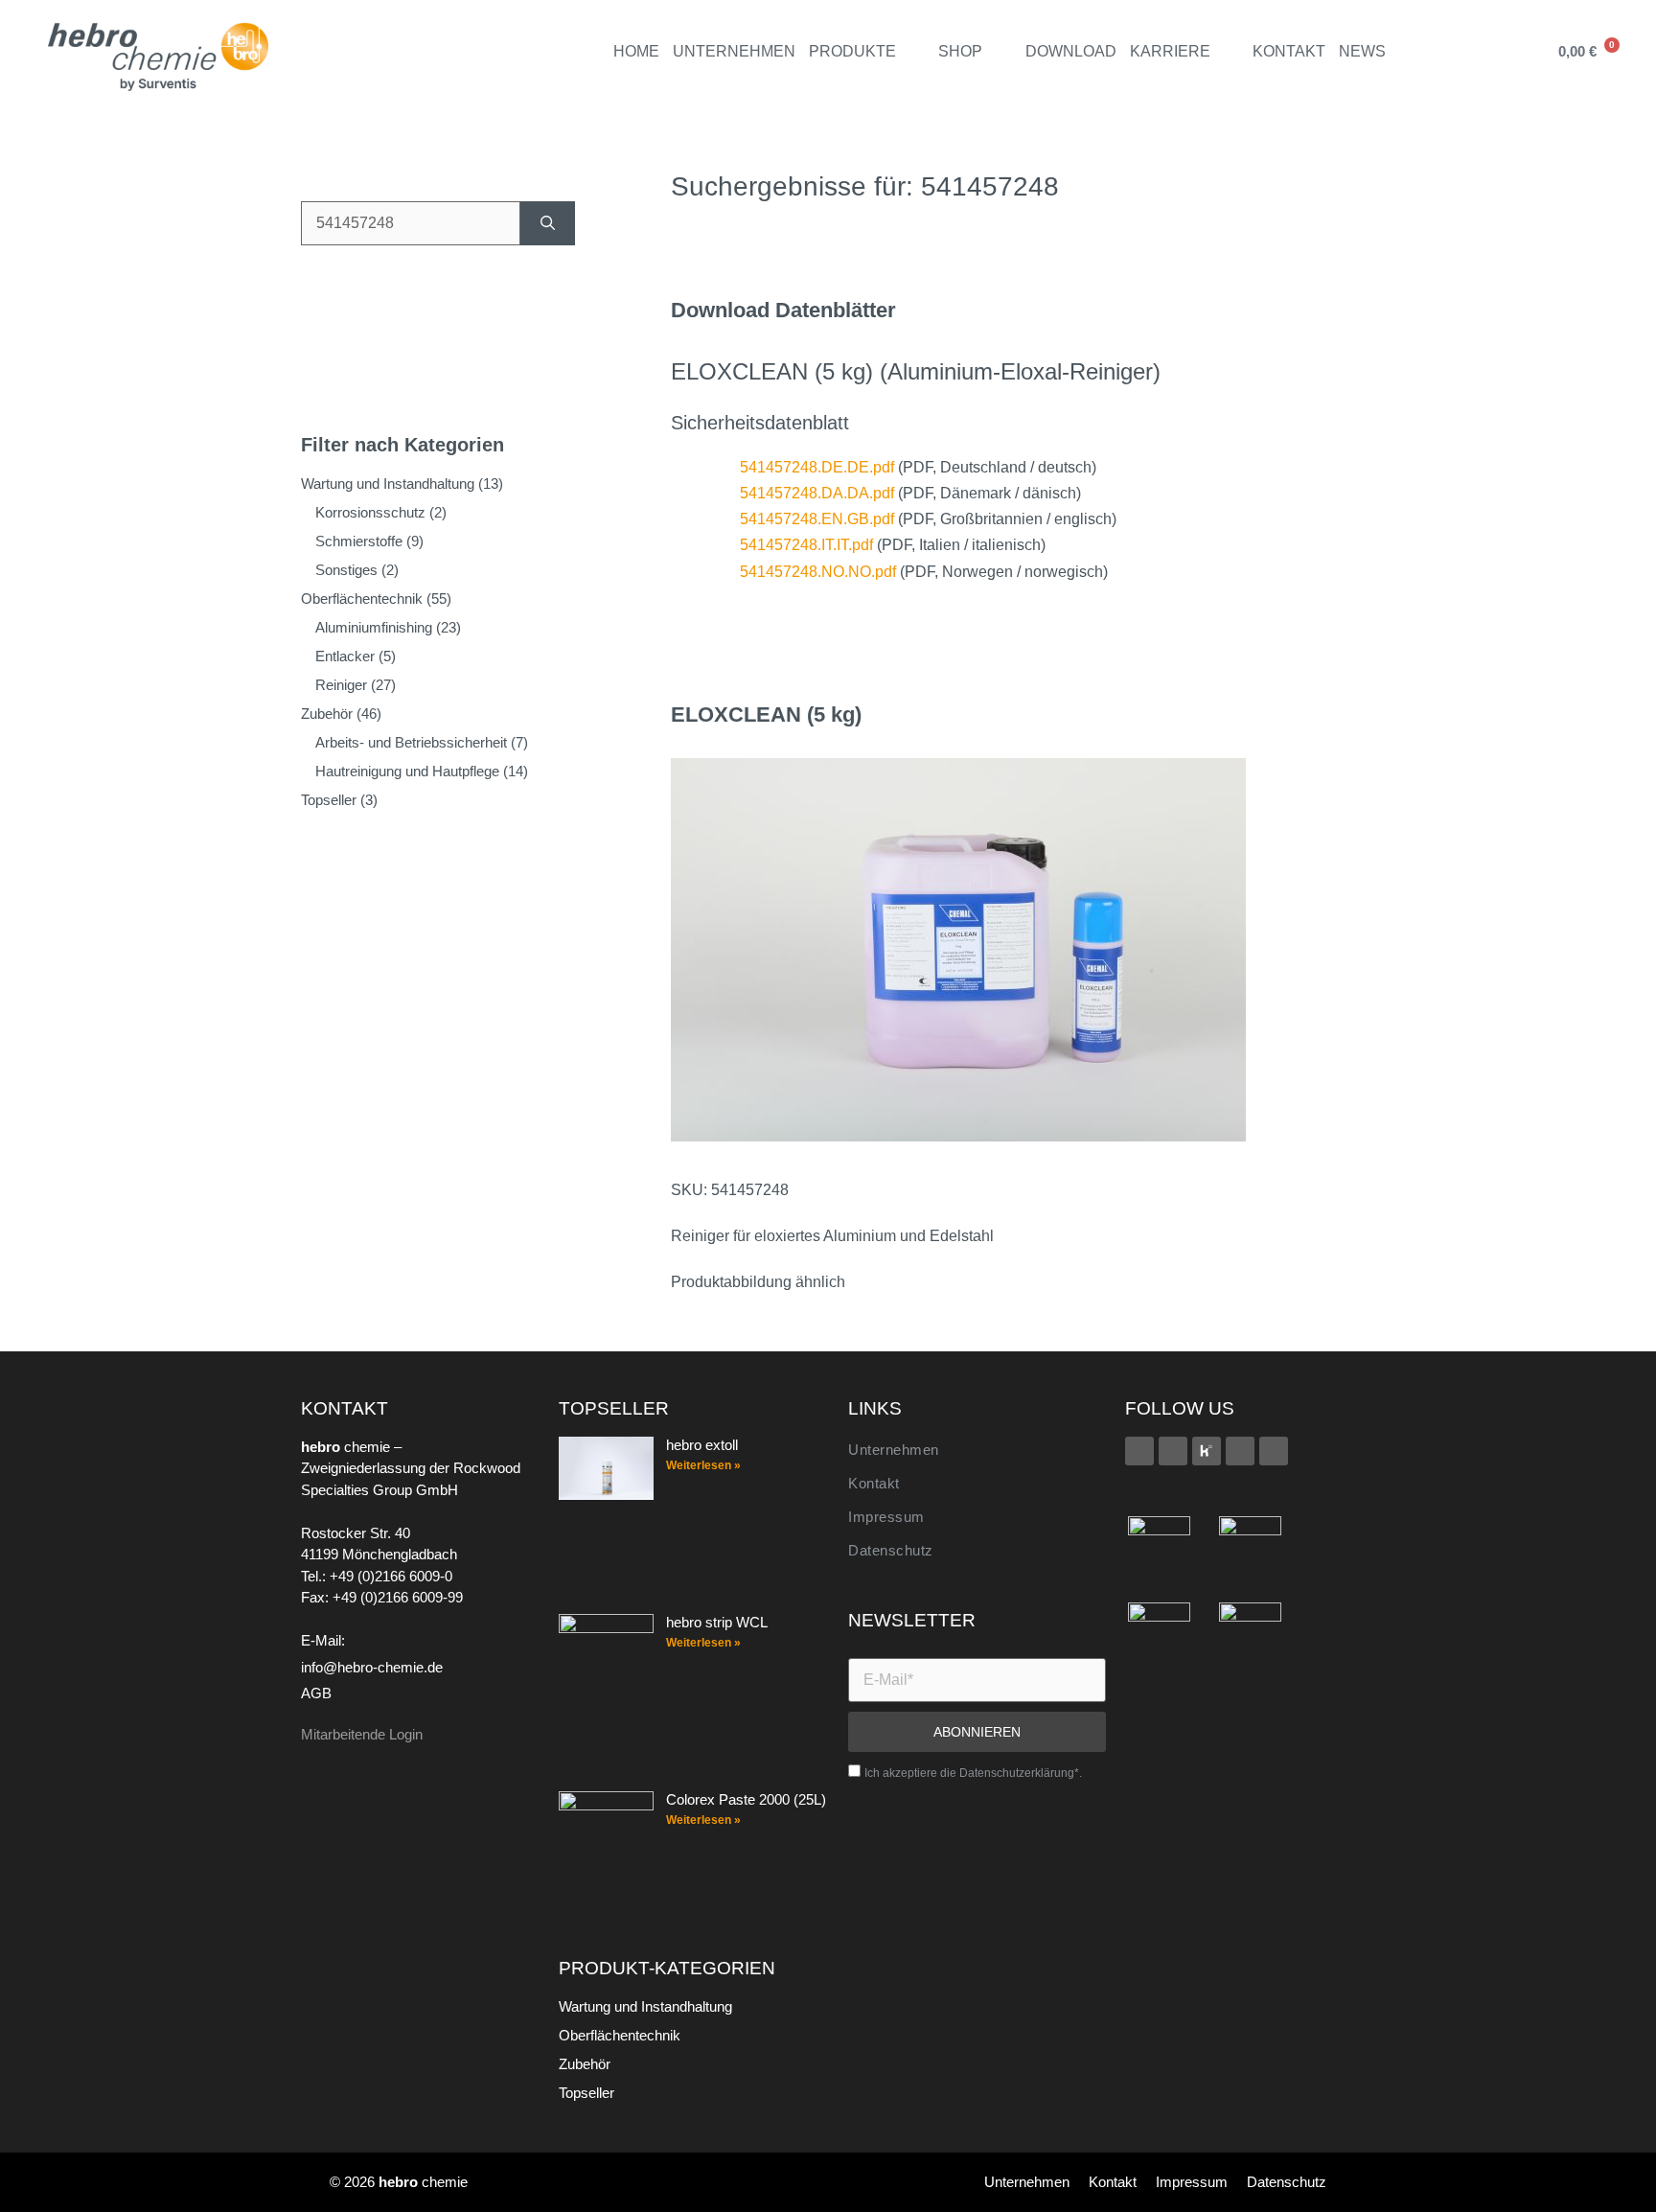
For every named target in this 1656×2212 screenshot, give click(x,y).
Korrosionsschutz (370, 512)
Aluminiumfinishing (374, 627)
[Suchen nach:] (411, 223)
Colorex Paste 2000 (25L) (746, 1799)
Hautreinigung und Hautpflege (407, 771)
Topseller (329, 800)
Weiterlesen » (703, 1465)
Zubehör (327, 714)
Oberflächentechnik (362, 599)
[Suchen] (548, 223)
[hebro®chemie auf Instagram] (1240, 1451)
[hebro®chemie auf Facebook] (1139, 1451)
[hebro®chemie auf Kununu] (1207, 1451)
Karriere (1170, 51)
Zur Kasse (1314, 100)
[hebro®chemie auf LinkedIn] (1274, 1451)
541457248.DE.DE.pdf (817, 467)
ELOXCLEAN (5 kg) (766, 714)
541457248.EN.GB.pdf (817, 519)
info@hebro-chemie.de (372, 1667)
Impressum (886, 1517)
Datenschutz (891, 1550)
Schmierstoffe (359, 541)
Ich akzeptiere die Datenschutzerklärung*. (973, 1773)
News (1362, 51)
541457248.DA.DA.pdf (817, 493)
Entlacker (345, 656)
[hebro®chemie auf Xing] (1173, 1451)
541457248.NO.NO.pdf (818, 572)
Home (636, 51)
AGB (316, 1693)
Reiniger (341, 685)
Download (1071, 51)
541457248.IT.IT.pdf (806, 545)
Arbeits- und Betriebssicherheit (411, 742)
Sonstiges (346, 570)
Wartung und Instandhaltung (388, 484)
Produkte (852, 51)
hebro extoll (702, 1445)
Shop (960, 51)
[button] (1513, 52)
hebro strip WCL (717, 1622)
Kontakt (1289, 51)
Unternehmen (734, 51)
